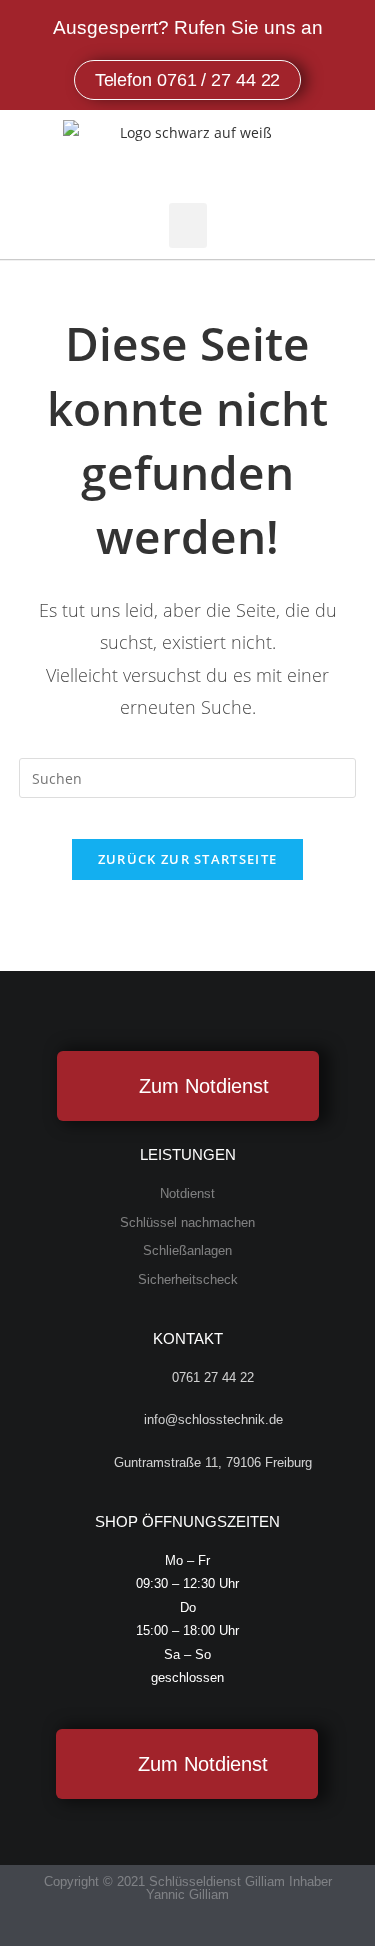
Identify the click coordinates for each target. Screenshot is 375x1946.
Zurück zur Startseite (187, 859)
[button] (188, 225)
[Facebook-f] (168, 1928)
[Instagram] (207, 1928)
